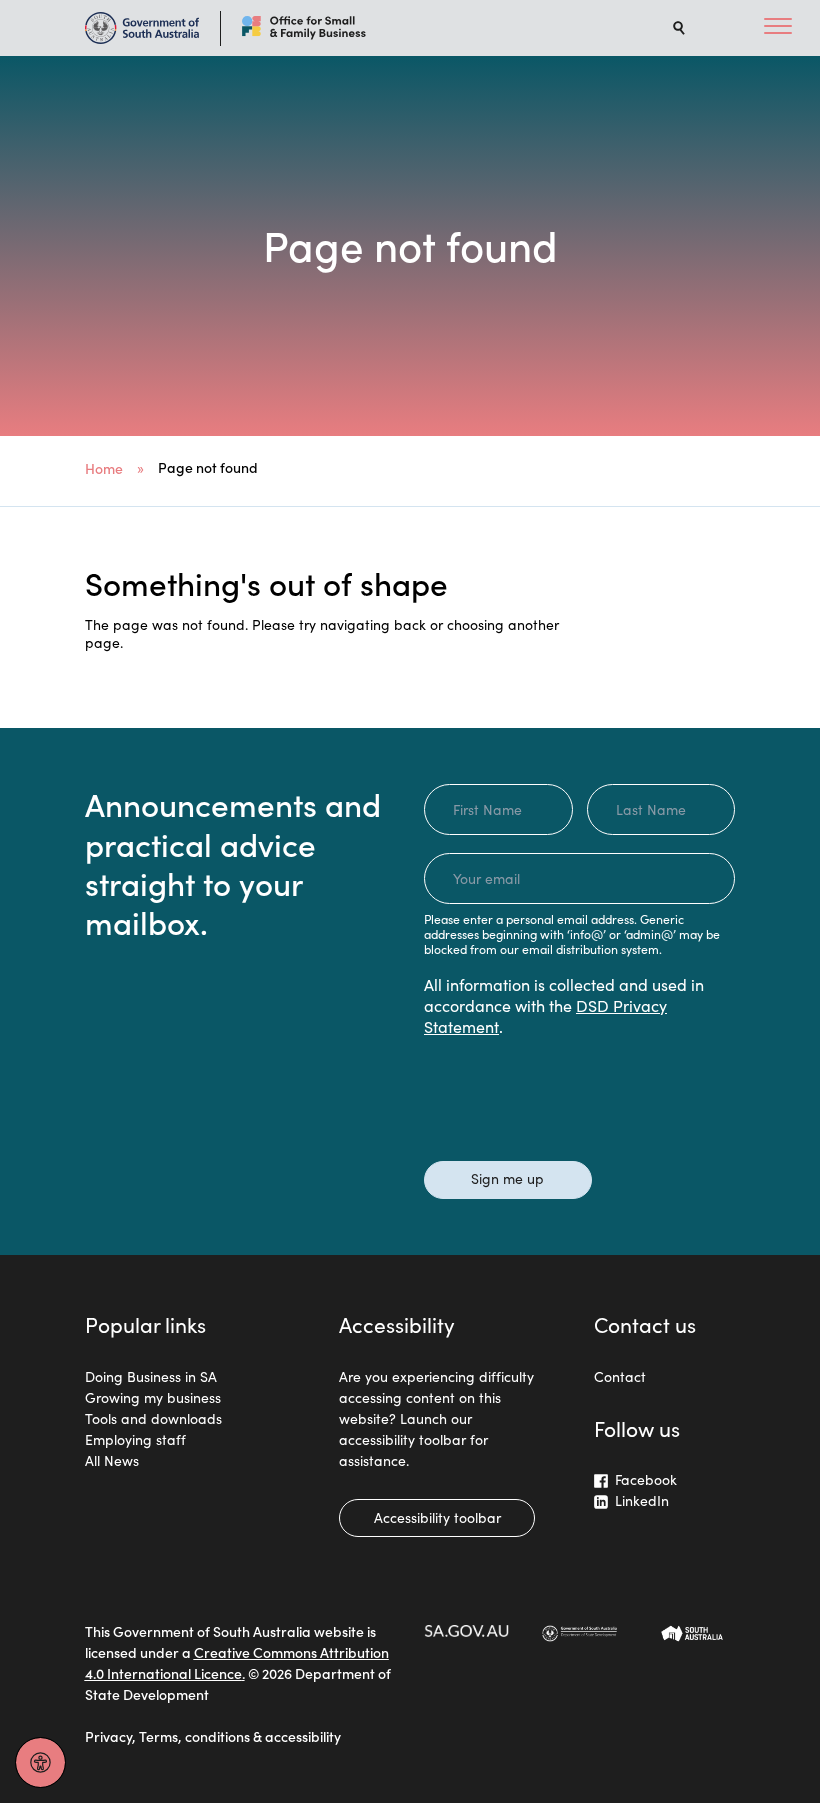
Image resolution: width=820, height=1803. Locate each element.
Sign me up (507, 1178)
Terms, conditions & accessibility (240, 1736)
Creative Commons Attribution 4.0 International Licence (237, 1662)
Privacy (108, 1736)
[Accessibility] (40, 1762)
